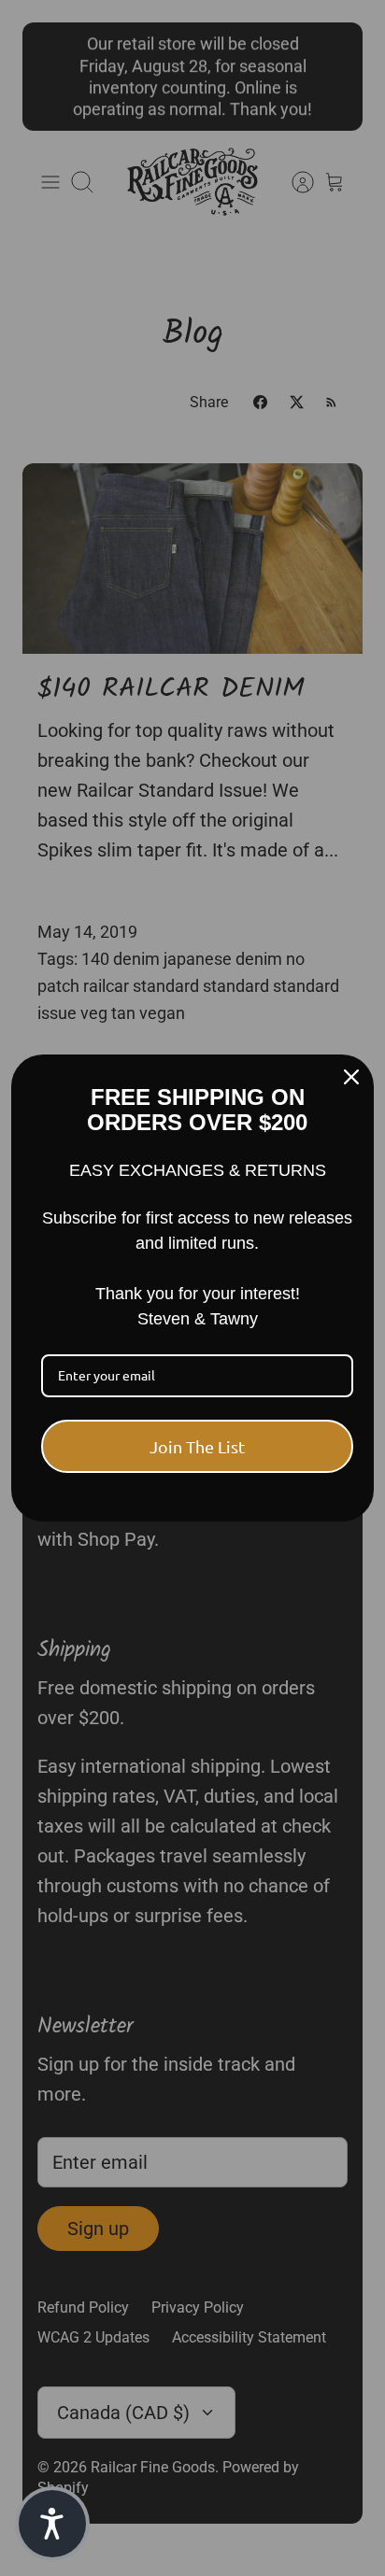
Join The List (197, 1446)
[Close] (351, 1077)
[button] (52, 2524)
